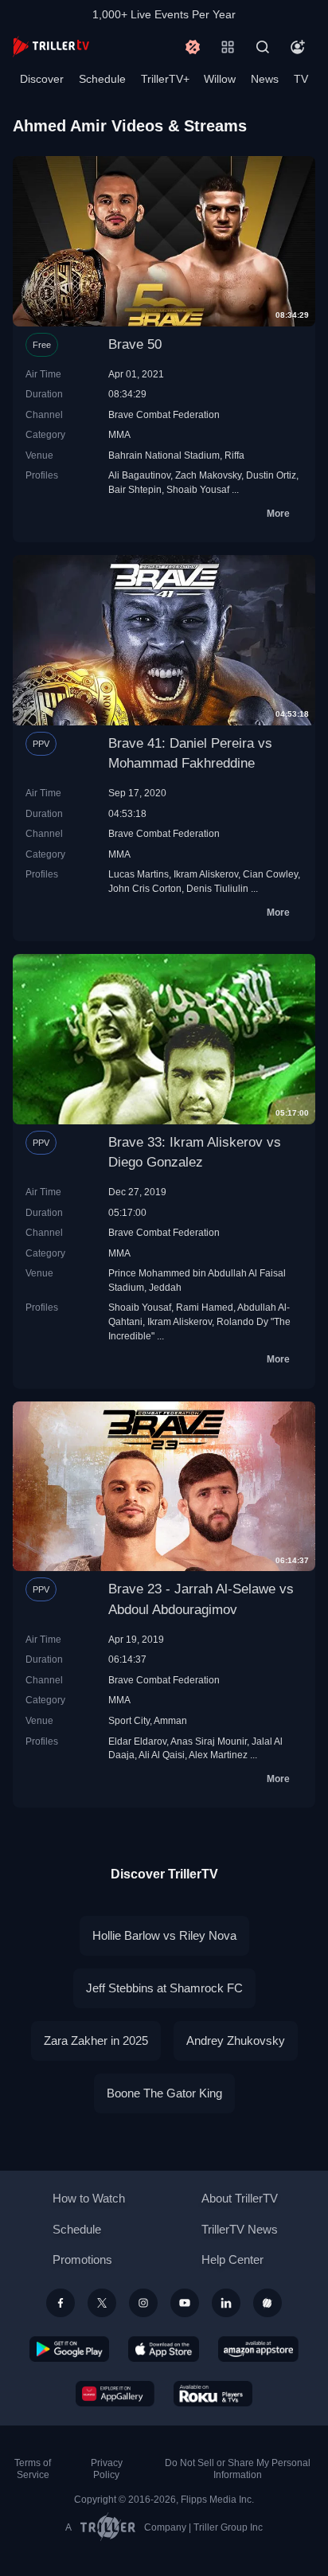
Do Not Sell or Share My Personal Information (238, 2469)
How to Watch (89, 2198)
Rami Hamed (205, 1307)
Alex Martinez (218, 1755)
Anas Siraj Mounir (209, 1741)
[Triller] (267, 2303)
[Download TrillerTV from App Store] (164, 2349)
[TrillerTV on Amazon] (258, 2349)
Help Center (232, 2259)
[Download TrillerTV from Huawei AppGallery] (115, 2394)
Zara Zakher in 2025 (96, 2040)
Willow (220, 79)
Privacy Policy (107, 2469)
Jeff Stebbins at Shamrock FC (164, 1988)
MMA (119, 434)
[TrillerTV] (51, 47)
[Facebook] (61, 2303)
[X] (102, 2303)
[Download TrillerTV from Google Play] (69, 2349)
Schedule (102, 79)
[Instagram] (143, 2303)
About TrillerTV (240, 2198)
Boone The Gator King (164, 2093)
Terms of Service (33, 2469)
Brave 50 (135, 344)
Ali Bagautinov (139, 475)
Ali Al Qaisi (162, 1755)
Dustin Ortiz (271, 475)
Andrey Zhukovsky (236, 2040)
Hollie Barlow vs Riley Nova (164, 1935)
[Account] (298, 47)
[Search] (263, 47)
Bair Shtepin (135, 489)
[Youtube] (185, 2303)
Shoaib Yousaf (198, 489)
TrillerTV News (240, 2229)
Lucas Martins (139, 874)
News (265, 79)
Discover (42, 79)
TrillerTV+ (165, 79)
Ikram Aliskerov (206, 874)
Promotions (82, 2259)
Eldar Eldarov (137, 1741)
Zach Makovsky (208, 475)
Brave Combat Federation (164, 414)
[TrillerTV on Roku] (213, 2394)
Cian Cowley (270, 874)
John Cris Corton (145, 888)
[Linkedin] (226, 2303)
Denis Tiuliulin (217, 888)
